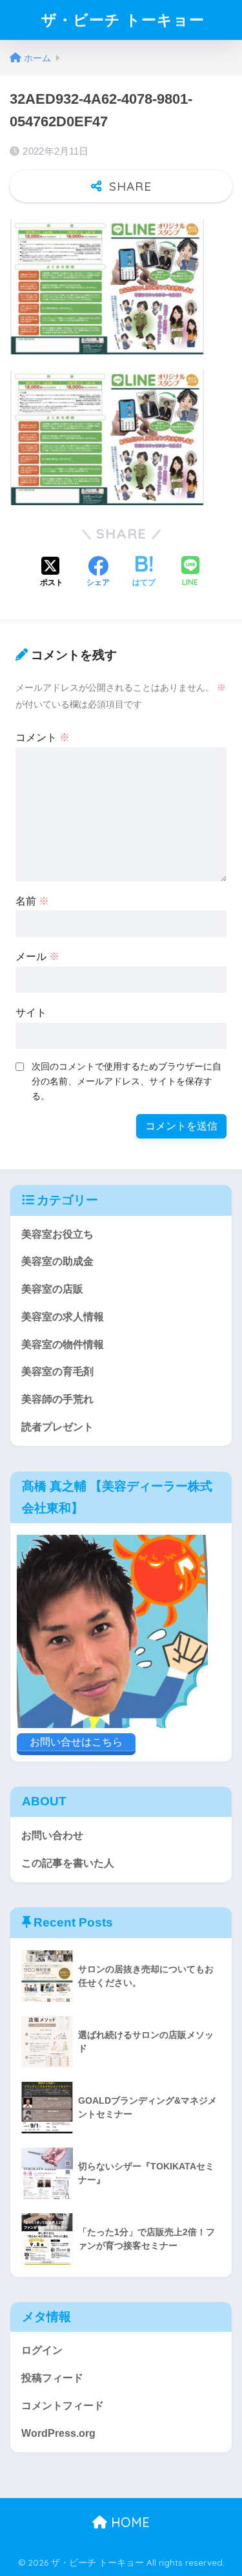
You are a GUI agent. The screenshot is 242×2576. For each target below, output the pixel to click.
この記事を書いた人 (68, 1863)
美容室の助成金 (57, 1261)
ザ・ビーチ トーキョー (123, 20)
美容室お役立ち (57, 1234)
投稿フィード (52, 2378)
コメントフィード (63, 2406)
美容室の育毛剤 (57, 1371)
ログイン (42, 2350)
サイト (31, 1013)
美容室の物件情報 (63, 1344)
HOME (128, 2522)
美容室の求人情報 (63, 1317)
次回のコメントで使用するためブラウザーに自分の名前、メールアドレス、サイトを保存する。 (126, 1081)
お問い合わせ (52, 1835)
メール (37, 956)
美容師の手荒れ (57, 1399)
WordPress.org (58, 2433)
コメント (43, 737)
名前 (32, 901)
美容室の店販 (52, 1289)
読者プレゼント (57, 1427)
